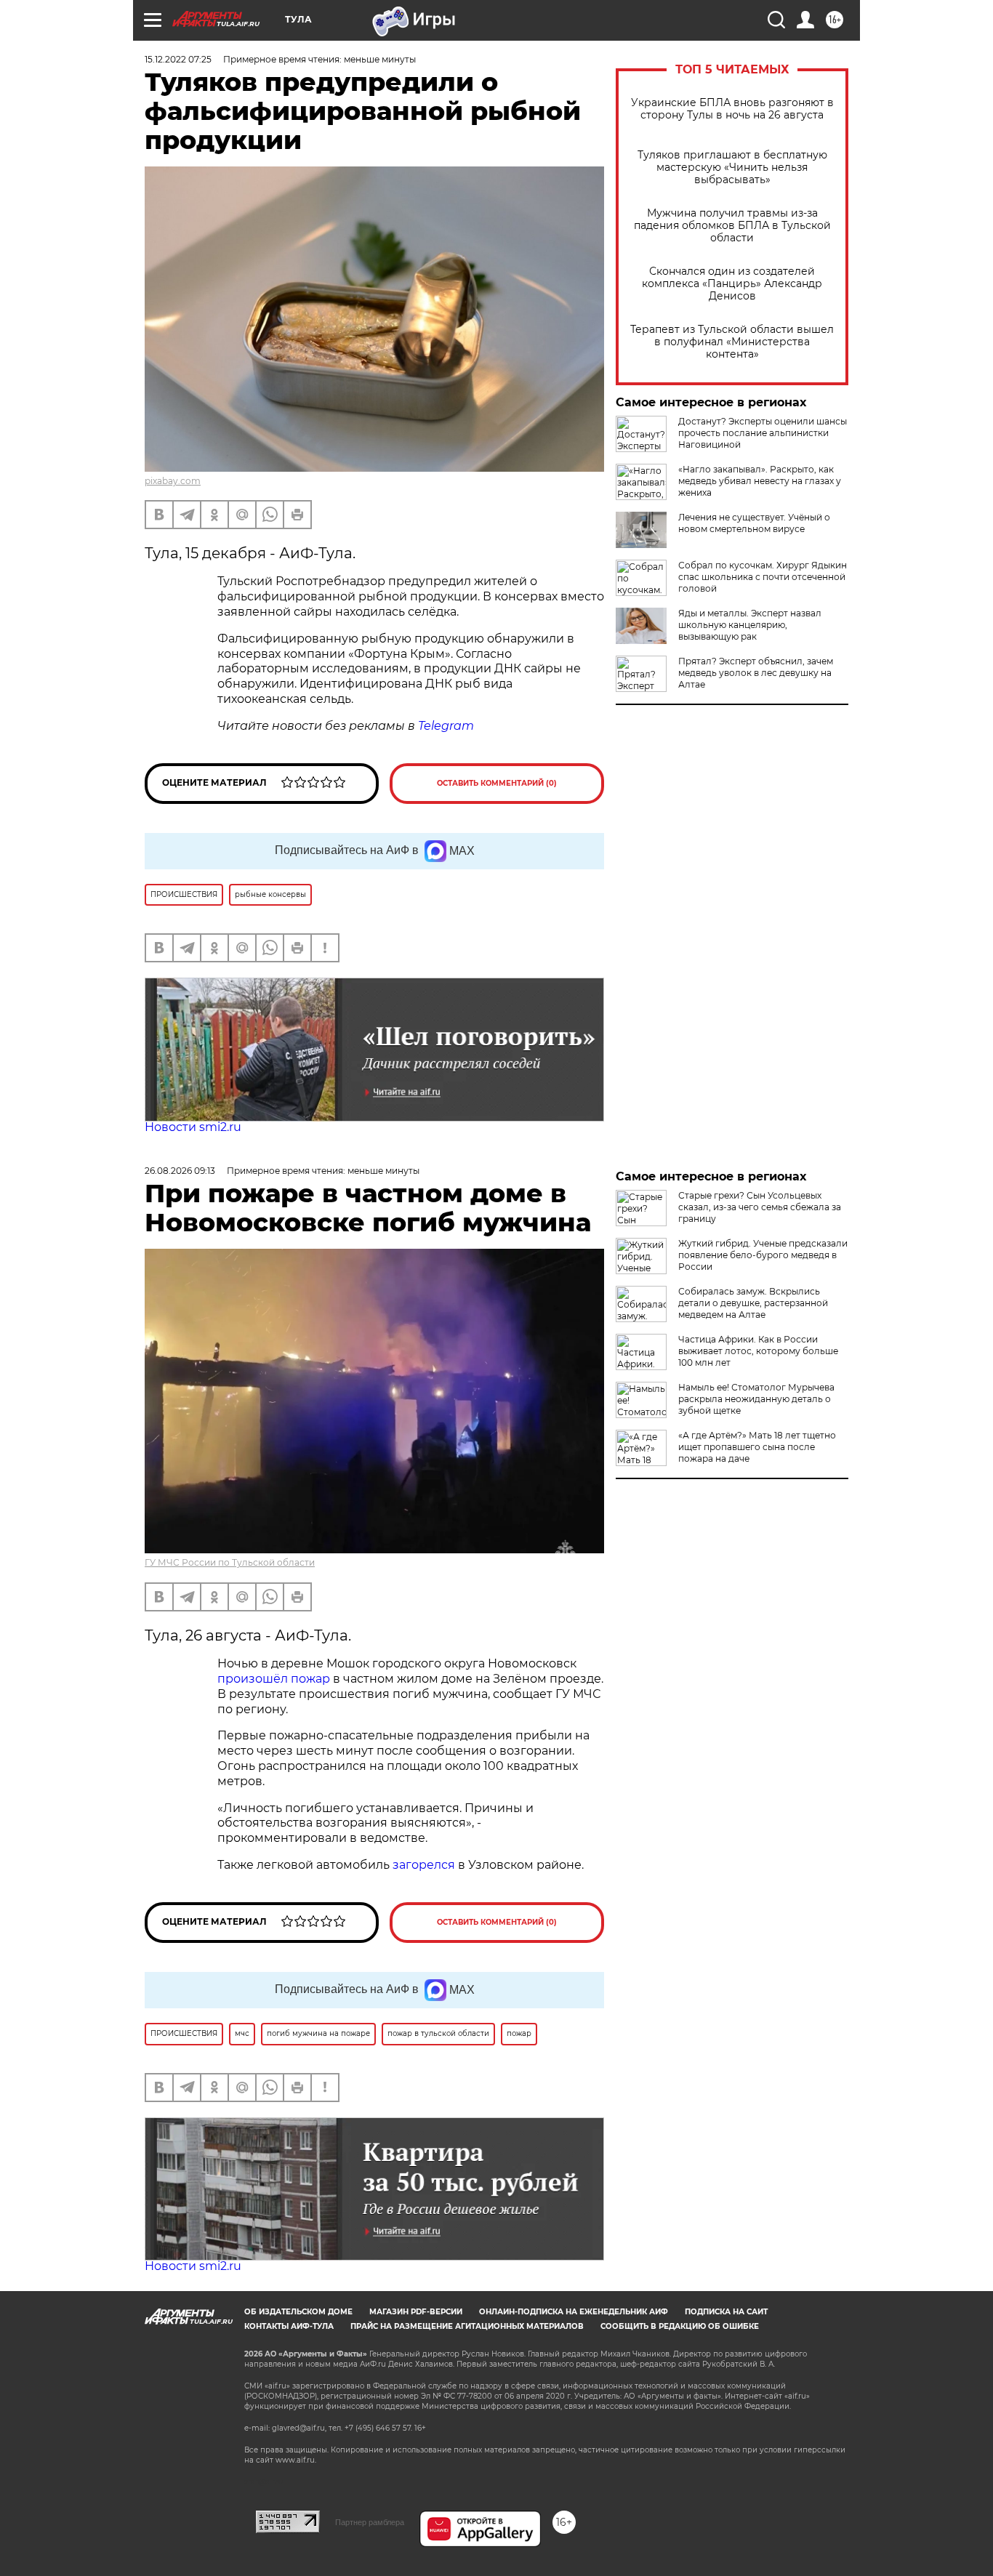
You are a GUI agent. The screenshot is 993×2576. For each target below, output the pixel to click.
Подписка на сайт (726, 2312)
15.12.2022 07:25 (178, 59)
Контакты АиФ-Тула (289, 2326)
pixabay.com (173, 481)
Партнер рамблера (370, 2522)
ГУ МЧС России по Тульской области (230, 1562)
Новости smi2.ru (193, 1127)
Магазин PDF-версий (416, 2312)
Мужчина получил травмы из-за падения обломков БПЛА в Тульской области (732, 226)
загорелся (424, 1865)
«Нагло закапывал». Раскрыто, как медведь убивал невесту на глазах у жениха (760, 481)
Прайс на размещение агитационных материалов (467, 2326)
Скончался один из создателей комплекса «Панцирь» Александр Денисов (732, 284)
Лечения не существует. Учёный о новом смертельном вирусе (754, 523)
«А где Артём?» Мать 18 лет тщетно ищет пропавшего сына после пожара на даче (757, 1447)
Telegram (446, 726)
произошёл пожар (274, 1679)
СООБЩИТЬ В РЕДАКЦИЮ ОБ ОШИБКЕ (680, 2326)
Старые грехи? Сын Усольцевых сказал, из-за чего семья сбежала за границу (760, 1207)
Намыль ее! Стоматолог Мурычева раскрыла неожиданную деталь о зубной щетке (756, 1399)
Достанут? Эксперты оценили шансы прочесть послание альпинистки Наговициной (763, 433)
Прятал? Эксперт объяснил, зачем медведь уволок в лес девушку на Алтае (756, 673)
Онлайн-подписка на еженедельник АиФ (574, 2312)
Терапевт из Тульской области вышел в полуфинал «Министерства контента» (732, 342)
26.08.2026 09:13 (180, 1171)
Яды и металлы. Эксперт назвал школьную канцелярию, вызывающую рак (750, 625)
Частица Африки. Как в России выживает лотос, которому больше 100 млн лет (758, 1351)
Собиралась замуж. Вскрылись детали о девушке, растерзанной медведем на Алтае (753, 1303)
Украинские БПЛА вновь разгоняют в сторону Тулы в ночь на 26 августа (732, 109)
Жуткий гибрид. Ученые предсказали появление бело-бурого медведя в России (763, 1255)
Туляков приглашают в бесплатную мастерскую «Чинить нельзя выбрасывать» (732, 168)
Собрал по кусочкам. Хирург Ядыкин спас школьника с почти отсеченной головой (763, 577)
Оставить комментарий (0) (497, 783)
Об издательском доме (298, 2312)
